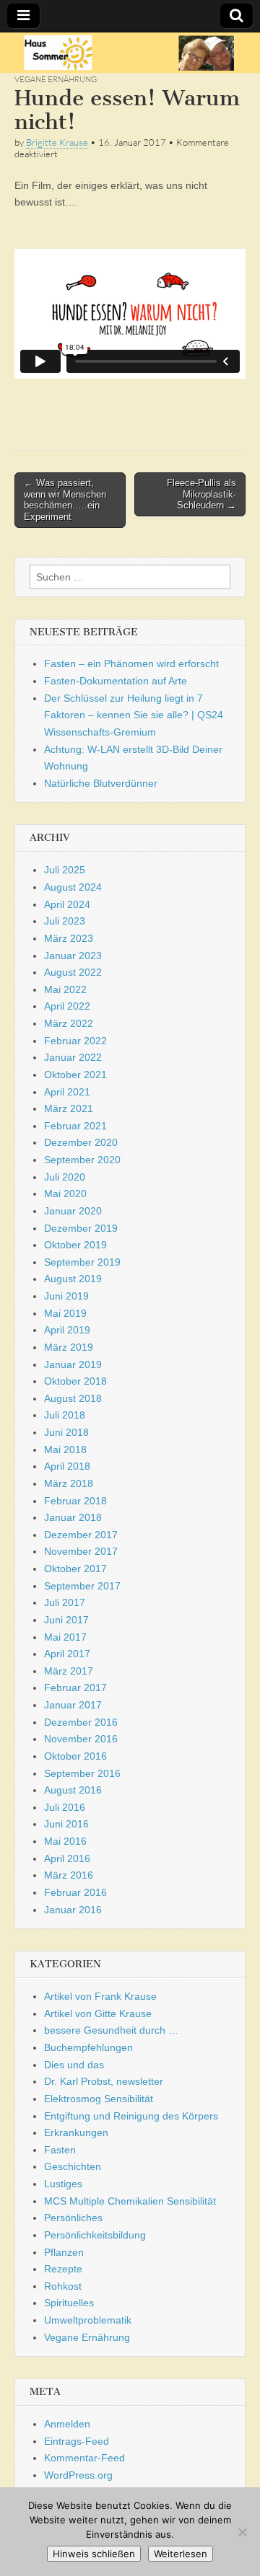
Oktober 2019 (75, 1245)
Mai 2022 (65, 989)
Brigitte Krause (57, 142)
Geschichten (73, 2166)
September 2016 (82, 1773)
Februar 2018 (75, 1501)
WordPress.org (78, 2475)
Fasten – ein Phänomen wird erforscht (131, 663)
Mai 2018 (65, 1450)
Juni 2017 (66, 1620)
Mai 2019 (65, 1313)
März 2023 (69, 938)
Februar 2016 (75, 1892)
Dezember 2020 (81, 1142)
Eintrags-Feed (77, 2441)
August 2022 (73, 972)
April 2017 (67, 1654)
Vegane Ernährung (56, 79)
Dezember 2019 (81, 1228)
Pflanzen (64, 2252)
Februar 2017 (75, 1688)
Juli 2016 (65, 1807)
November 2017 (81, 1551)
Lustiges (63, 2184)
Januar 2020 (73, 1211)
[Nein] (242, 2532)
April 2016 (67, 1858)
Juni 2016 (66, 1824)
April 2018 (67, 1466)
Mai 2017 (65, 1637)
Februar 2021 (75, 1126)
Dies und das (74, 2065)
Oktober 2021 (75, 1075)
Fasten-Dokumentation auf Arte (116, 681)
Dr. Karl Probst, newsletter (104, 2081)
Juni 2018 (66, 1432)
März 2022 (69, 1023)
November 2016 (81, 1739)
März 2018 (69, 1483)
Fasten (60, 2150)
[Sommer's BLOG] (130, 53)
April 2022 (67, 1006)
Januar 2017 (73, 1705)
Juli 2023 (65, 921)
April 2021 (67, 1092)
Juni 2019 (66, 1296)
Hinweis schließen (94, 2554)
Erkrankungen (76, 2132)
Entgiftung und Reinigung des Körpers (131, 2116)
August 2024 (73, 887)
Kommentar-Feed (84, 2458)
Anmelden (67, 2424)
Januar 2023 (73, 956)
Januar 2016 (73, 1910)
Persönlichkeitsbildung (95, 2235)
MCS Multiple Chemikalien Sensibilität (130, 2201)
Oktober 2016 (75, 1756)
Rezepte (63, 2269)
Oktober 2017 (75, 1569)
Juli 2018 (65, 1415)
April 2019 (67, 1330)
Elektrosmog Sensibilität (99, 2099)
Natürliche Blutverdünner (101, 783)
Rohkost (63, 2286)
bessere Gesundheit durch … (111, 2030)
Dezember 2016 (81, 1722)
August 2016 (73, 1790)
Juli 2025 (65, 870)
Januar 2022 (73, 1057)
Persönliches (73, 2218)
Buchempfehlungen (88, 2047)
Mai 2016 (65, 1841)
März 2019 (69, 1347)
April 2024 (67, 904)
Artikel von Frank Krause (100, 1996)
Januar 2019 (73, 1364)
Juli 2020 (65, 1177)
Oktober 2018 (75, 1381)
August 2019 (73, 1279)
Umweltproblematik (88, 2320)
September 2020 (82, 1160)
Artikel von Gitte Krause (98, 2013)
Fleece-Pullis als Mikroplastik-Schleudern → (201, 494)
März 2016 (69, 1875)
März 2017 (69, 1671)
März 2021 (69, 1108)
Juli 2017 (65, 1602)
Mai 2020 (65, 1194)
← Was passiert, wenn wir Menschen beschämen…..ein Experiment (65, 500)
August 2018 (73, 1398)
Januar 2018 (73, 1517)
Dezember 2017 (81, 1535)
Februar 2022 (75, 1041)
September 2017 (82, 1586)
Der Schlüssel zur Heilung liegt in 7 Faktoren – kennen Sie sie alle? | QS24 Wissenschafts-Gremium (134, 715)
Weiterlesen (181, 2554)
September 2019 (82, 1262)
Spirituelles (69, 2303)
